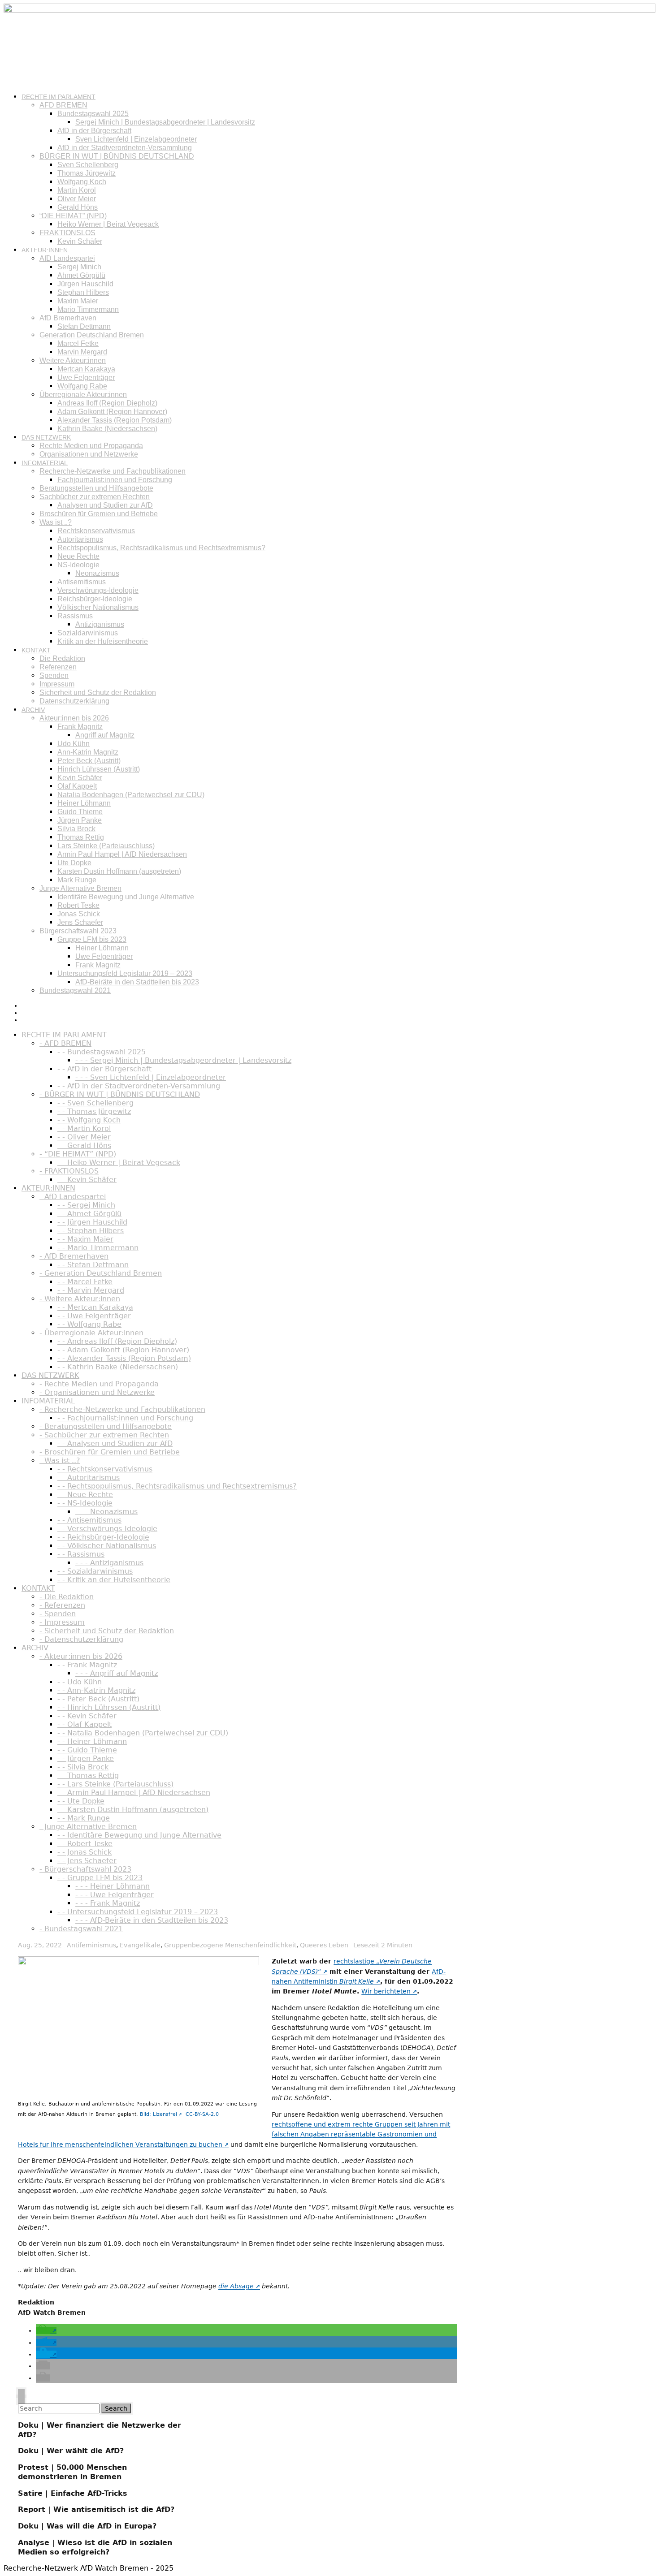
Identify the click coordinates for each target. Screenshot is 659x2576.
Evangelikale (140, 1945)
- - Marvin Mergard (91, 1290)
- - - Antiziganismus (109, 1563)
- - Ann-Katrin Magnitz (96, 1690)
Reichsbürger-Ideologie (95, 599)
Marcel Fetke (78, 343)
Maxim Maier (78, 301)
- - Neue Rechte (85, 1495)
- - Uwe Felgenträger (94, 1316)
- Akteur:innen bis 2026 (81, 1656)
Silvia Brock (76, 829)
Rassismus (75, 616)
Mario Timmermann (88, 309)
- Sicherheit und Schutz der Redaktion (107, 1631)
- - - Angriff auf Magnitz (117, 1673)
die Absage (236, 2286)
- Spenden (58, 1614)
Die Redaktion (62, 658)
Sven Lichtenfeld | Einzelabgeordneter (136, 139)
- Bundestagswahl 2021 (81, 1929)
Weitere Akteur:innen (73, 360)
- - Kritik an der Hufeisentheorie (114, 1580)
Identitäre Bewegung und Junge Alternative (126, 897)
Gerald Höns (78, 207)
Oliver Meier (77, 199)
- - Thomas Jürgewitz (94, 1111)
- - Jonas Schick (85, 1852)
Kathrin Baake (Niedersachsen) (107, 429)
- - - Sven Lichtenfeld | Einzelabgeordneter (151, 1077)
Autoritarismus (80, 539)
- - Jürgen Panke (86, 1758)
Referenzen (58, 667)
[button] (46, 2330)
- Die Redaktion (67, 1597)
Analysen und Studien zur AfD (105, 505)
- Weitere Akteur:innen (80, 1299)
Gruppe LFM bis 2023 (92, 939)
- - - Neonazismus (106, 1512)
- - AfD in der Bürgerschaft (104, 1069)
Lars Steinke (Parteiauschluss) (106, 846)
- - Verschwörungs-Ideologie (107, 1529)
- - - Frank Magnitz (108, 1903)
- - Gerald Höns (84, 1146)
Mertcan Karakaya (86, 369)
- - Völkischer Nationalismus (107, 1546)
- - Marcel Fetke (85, 1282)
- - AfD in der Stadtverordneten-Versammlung (139, 1086)
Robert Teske (78, 905)
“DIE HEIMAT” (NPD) (73, 216)
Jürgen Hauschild (85, 284)
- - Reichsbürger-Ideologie (103, 1537)
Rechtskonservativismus (96, 531)
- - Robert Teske (85, 1844)
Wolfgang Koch (82, 182)
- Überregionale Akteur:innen (91, 1333)
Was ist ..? (56, 522)
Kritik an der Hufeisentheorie (103, 641)
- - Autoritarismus (89, 1478)
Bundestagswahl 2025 (93, 114)
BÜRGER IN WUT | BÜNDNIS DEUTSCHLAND (117, 156)
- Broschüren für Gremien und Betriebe (110, 1452)
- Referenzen (62, 1605)
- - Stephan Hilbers (91, 1231)
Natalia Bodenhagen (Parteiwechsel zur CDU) (131, 795)
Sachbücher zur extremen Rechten (95, 497)
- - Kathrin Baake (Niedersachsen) (118, 1367)
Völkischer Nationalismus (98, 607)
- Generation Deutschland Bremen (101, 1273)
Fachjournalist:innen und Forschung (115, 480)
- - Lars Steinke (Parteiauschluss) (115, 1784)
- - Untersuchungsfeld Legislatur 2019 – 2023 (138, 1912)
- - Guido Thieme (87, 1750)
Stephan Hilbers (83, 292)
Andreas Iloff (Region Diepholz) (107, 403)
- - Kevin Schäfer (87, 1180)
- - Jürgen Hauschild (92, 1222)
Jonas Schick (79, 914)
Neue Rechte (78, 556)
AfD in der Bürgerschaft (94, 131)
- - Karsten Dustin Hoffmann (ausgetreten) (133, 1810)
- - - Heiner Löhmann (113, 1886)
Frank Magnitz (80, 727)
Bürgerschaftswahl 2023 (78, 931)
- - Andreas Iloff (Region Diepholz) (117, 1341)
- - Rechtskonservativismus (105, 1469)
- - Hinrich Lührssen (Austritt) (109, 1707)
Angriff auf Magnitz (105, 735)
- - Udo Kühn (80, 1682)
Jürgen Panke (80, 820)
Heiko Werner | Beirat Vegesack (108, 224)
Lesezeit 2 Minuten (383, 1945)
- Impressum (62, 1622)
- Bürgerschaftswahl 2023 (85, 1869)
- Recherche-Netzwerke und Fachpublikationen (122, 1409)
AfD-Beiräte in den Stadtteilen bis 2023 (137, 982)
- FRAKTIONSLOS (69, 1171)
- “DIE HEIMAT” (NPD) (78, 1154)
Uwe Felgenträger (86, 378)
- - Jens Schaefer (87, 1861)
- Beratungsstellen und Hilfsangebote (106, 1426)
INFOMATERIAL (45, 463)
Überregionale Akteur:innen (83, 395)
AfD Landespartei (67, 258)
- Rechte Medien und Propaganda (99, 1384)
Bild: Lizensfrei (158, 2114)
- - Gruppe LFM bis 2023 (100, 1878)
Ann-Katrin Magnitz (88, 752)
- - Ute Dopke (81, 1801)
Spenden (54, 675)
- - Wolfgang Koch (89, 1120)
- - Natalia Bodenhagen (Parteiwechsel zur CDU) (143, 1733)
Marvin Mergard (82, 352)
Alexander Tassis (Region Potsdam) (115, 420)
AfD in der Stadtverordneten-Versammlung (125, 148)
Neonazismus (97, 573)
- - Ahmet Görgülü (89, 1214)
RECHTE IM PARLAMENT (59, 97)
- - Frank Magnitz (87, 1665)
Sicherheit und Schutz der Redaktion (98, 693)
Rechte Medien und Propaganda (91, 446)
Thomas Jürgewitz (87, 173)
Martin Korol (77, 190)
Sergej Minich (79, 267)
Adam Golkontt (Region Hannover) (112, 412)
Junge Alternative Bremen (80, 888)
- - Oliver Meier (84, 1137)
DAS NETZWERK (46, 437)
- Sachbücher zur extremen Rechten (104, 1435)
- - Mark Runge (84, 1818)
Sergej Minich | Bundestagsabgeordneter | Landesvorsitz (165, 122)
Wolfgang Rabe (82, 386)
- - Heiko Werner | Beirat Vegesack (119, 1163)
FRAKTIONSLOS (67, 233)
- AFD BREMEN (65, 1043)
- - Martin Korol (84, 1128)
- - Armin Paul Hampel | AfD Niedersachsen (134, 1793)
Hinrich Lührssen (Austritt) (99, 769)
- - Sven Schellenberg (95, 1103)
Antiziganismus (100, 624)
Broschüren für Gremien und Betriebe (99, 514)
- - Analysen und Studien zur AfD (115, 1443)
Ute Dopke (74, 863)
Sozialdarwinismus (88, 633)
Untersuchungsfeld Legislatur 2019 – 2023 (125, 973)
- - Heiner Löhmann (92, 1741)
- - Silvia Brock (83, 1767)
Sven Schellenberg (88, 165)
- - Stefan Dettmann (93, 1265)
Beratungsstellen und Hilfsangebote (96, 488)
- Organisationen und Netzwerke (97, 1392)
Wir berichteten (386, 1991)
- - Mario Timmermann (98, 1248)
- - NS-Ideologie (85, 1503)
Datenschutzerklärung (74, 701)
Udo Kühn (74, 744)
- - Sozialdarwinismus (95, 1571)
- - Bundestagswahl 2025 (102, 1052)
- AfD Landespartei (73, 1197)
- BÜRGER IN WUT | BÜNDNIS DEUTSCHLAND (120, 1094)
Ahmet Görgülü (81, 275)
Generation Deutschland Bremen (92, 335)
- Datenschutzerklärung (81, 1639)
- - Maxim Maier (85, 1239)
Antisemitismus (82, 582)
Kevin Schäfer (80, 241)
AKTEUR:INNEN (45, 250)
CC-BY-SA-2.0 (202, 2114)
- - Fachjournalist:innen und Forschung (125, 1418)
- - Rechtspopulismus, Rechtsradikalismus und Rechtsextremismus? (177, 1486)
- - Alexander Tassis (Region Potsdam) (124, 1358)
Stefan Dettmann (84, 326)
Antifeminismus (91, 1945)
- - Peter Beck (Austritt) (98, 1699)
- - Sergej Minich (86, 1205)
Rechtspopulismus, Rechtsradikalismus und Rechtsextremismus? (161, 548)
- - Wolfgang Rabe (89, 1324)
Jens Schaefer (80, 922)
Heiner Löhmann (84, 803)
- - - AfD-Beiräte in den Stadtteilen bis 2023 (152, 1920)
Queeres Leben (324, 1945)
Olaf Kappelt (77, 786)
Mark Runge (77, 880)
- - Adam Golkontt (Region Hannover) (123, 1350)
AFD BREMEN (63, 105)
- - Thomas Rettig (88, 1776)
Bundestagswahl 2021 (75, 990)
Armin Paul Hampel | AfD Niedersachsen (122, 854)
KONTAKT (36, 650)
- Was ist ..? (60, 1461)
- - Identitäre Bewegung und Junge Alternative (139, 1835)
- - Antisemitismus (89, 1520)
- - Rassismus (81, 1554)
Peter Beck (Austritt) (89, 761)
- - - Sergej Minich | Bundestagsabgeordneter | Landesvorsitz (183, 1060)
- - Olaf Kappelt (85, 1724)
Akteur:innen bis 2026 (74, 718)
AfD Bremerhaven (68, 318)
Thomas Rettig (81, 837)
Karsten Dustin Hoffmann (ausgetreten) (119, 871)
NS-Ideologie (78, 565)
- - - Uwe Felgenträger (115, 1895)
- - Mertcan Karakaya (95, 1307)
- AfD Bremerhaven (74, 1256)
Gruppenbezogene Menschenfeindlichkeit (230, 1945)
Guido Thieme (80, 812)
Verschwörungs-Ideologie (98, 590)
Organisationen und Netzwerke (89, 454)
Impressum (57, 684)
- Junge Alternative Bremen (88, 1827)
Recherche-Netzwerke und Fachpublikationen (113, 471)
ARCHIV (33, 710)
